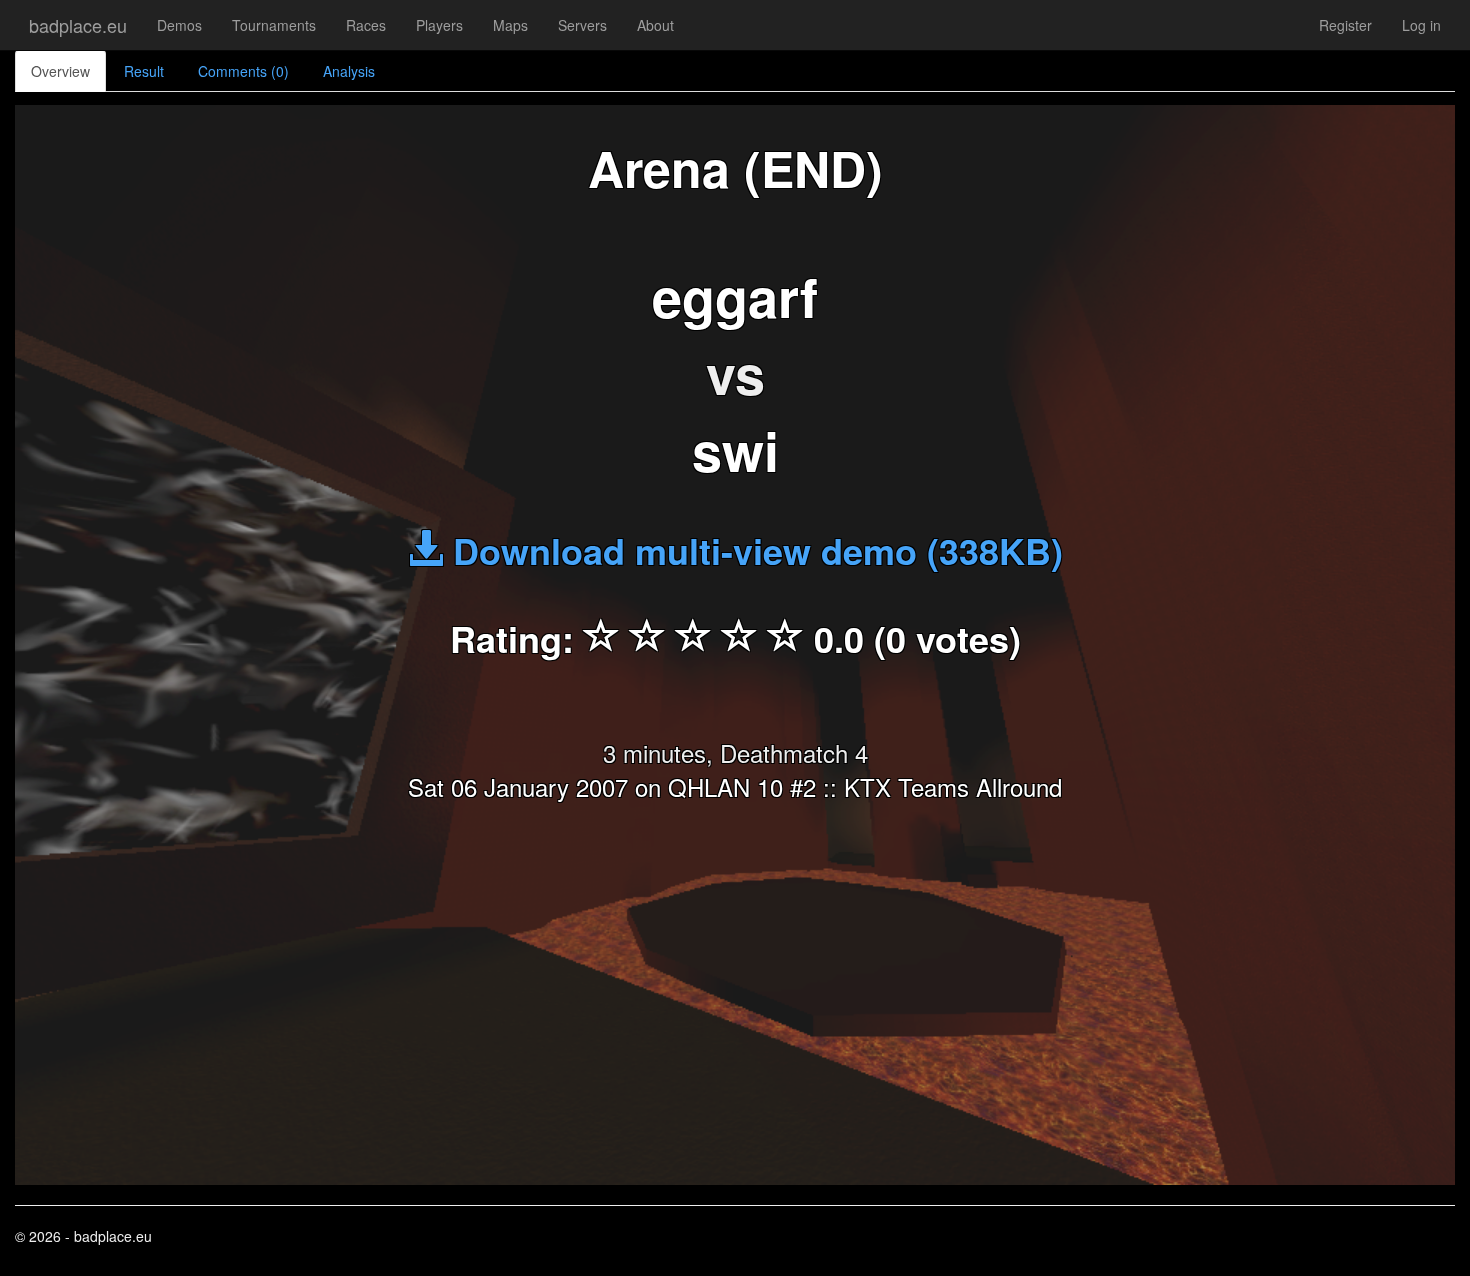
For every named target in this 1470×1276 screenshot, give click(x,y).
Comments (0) (243, 71)
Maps (510, 25)
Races (366, 25)
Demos (179, 25)
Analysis (349, 71)
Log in (1421, 25)
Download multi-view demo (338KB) (753, 550)
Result (144, 71)
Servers (582, 25)
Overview (60, 71)
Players (439, 25)
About (655, 25)
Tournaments (274, 25)
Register (1345, 25)
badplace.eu (78, 25)
